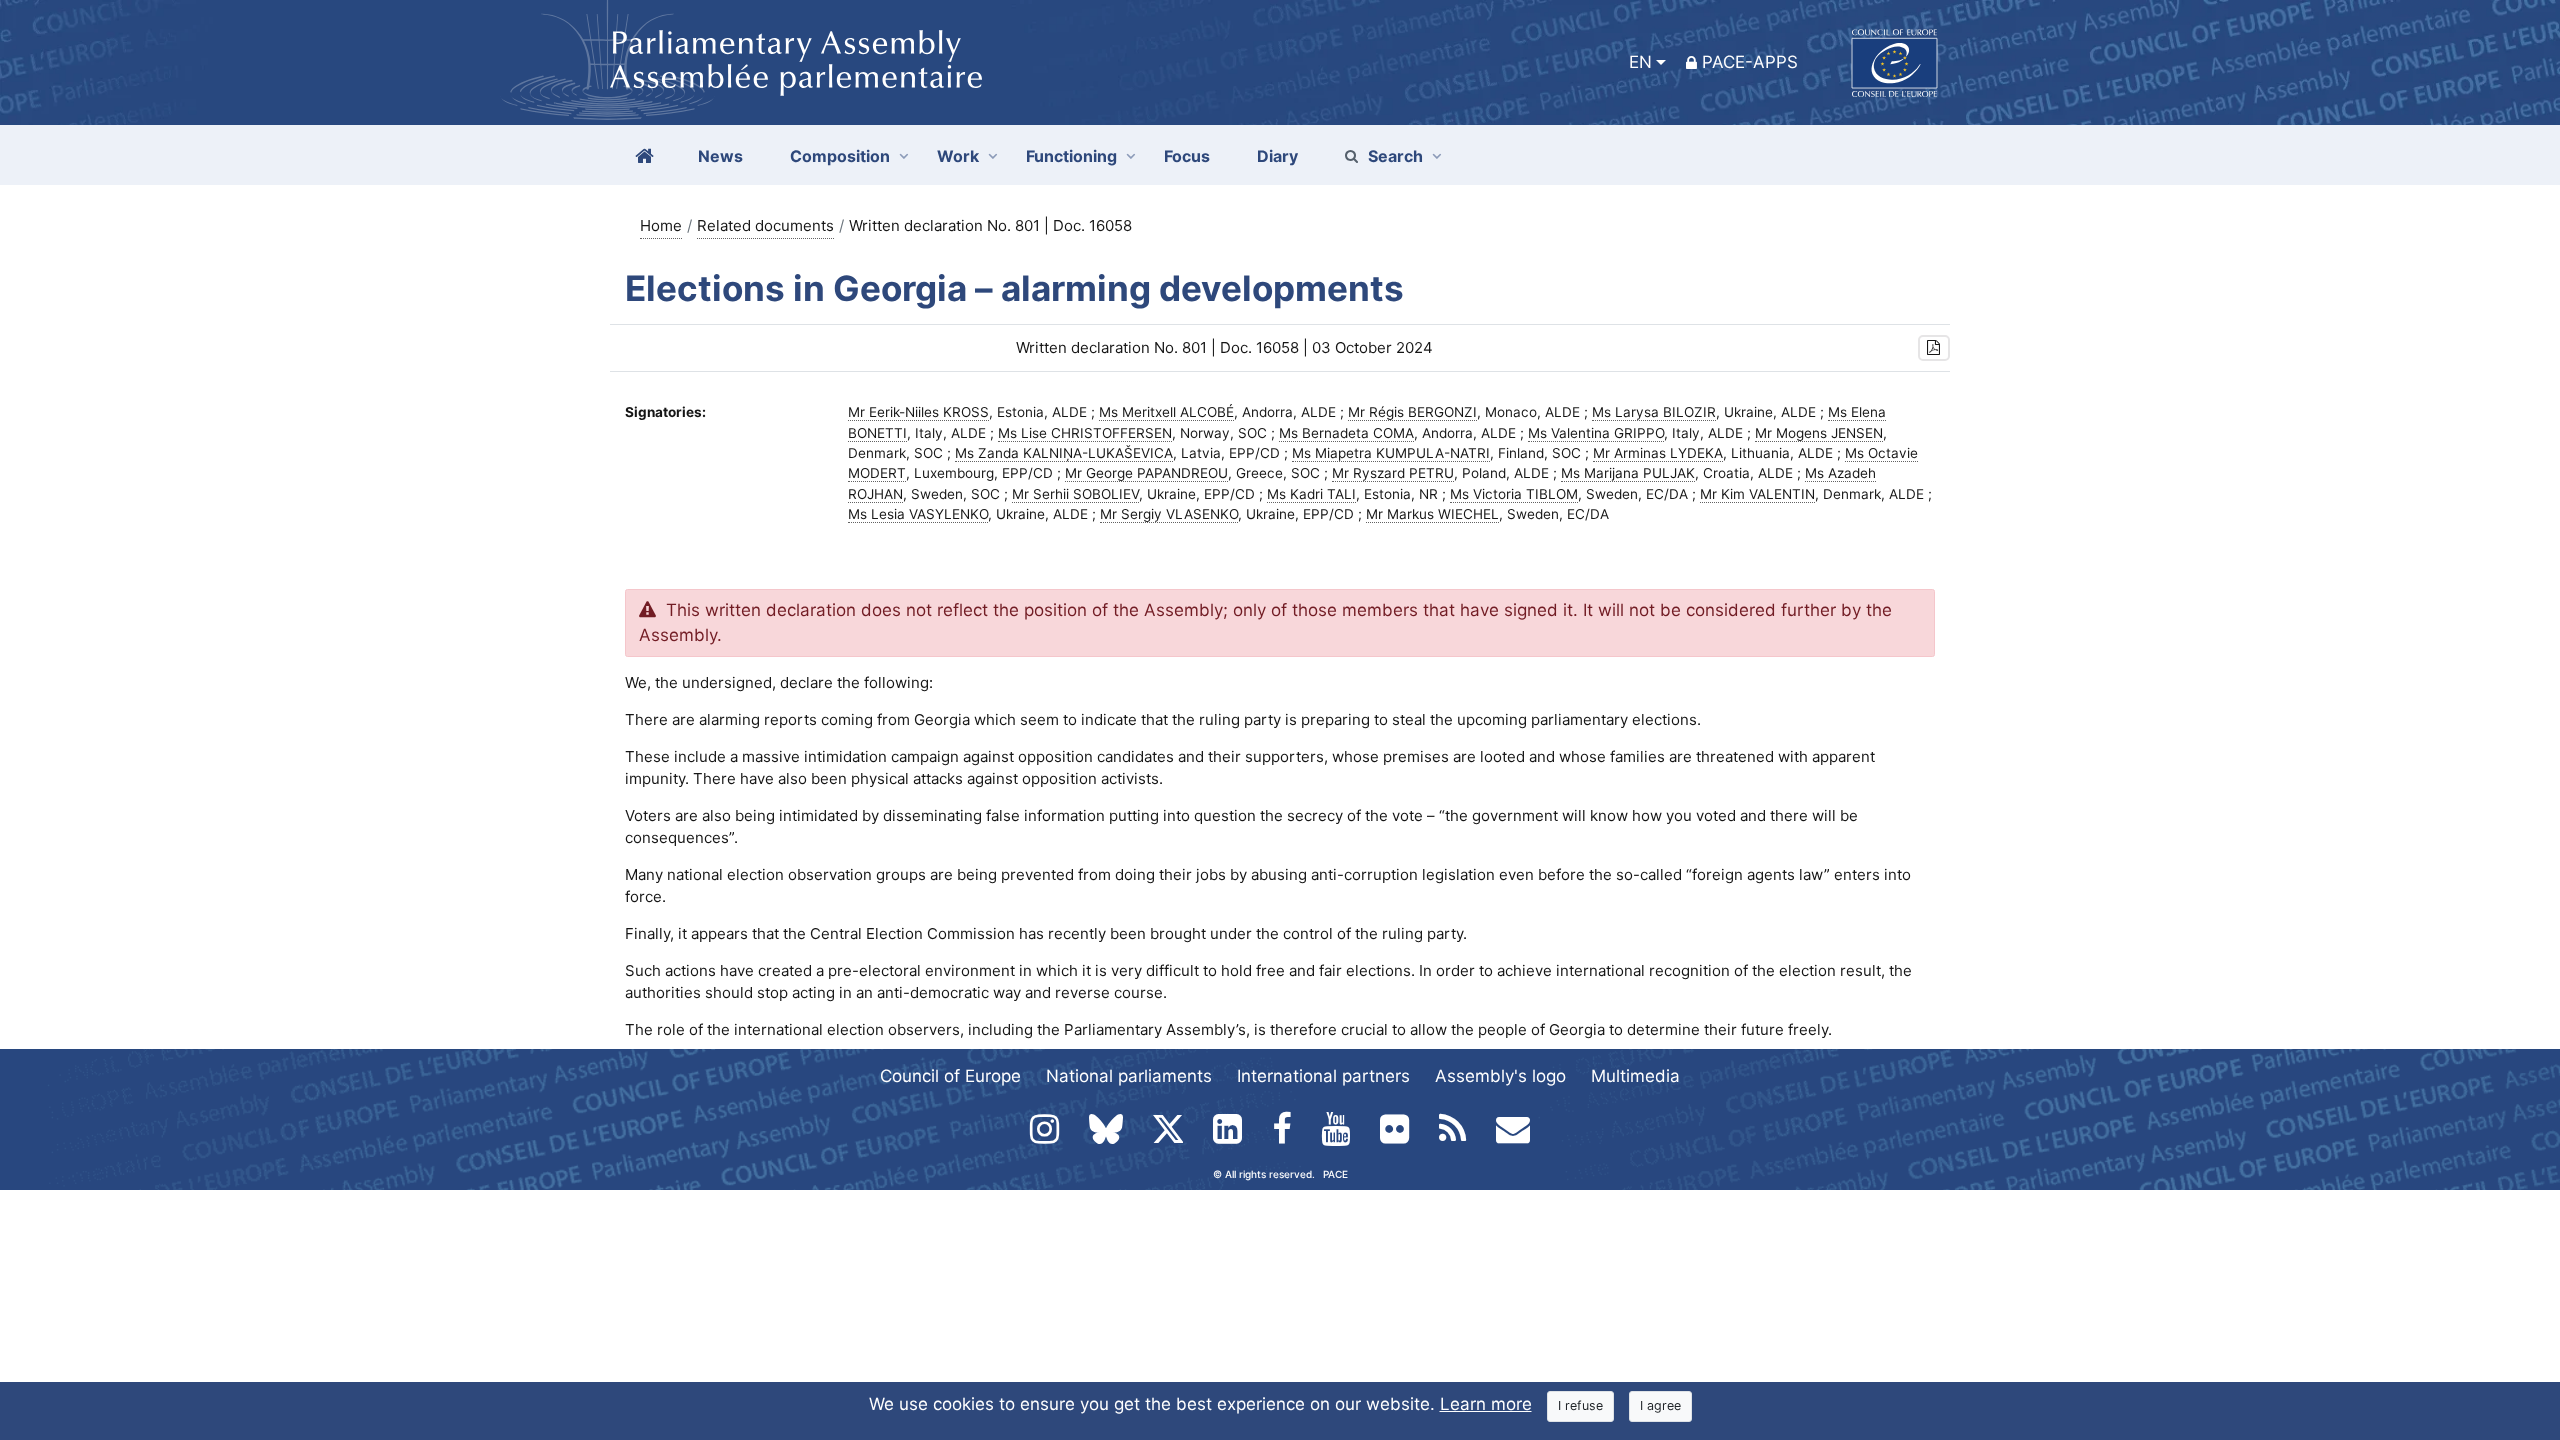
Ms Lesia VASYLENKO (918, 514)
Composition (840, 156)
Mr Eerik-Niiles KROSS (918, 412)
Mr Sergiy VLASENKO (1169, 514)
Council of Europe (950, 1076)
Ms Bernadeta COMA (1346, 433)
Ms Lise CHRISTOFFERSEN (1085, 433)
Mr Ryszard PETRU (1393, 473)
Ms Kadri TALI (1311, 494)
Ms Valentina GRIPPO (1596, 433)
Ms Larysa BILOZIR (1654, 412)
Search (1395, 156)
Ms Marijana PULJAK (1628, 473)
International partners (1323, 1076)
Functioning (1071, 156)
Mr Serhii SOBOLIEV (1075, 494)
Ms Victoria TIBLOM (1514, 494)
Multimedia (1635, 1076)
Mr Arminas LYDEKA (1658, 453)
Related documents (765, 225)
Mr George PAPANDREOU (1146, 473)
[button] (1934, 348)
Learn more (1486, 1404)
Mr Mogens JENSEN (1819, 433)
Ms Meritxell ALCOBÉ (1166, 412)
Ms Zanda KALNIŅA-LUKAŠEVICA (1064, 453)
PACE (1335, 1174)
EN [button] (1640, 62)
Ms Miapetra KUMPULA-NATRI (1391, 453)
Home (661, 225)
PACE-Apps (1750, 62)
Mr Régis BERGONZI (1412, 412)
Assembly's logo (1500, 1076)
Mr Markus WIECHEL (1432, 514)
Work (958, 156)
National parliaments (1129, 1076)
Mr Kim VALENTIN (1757, 494)
